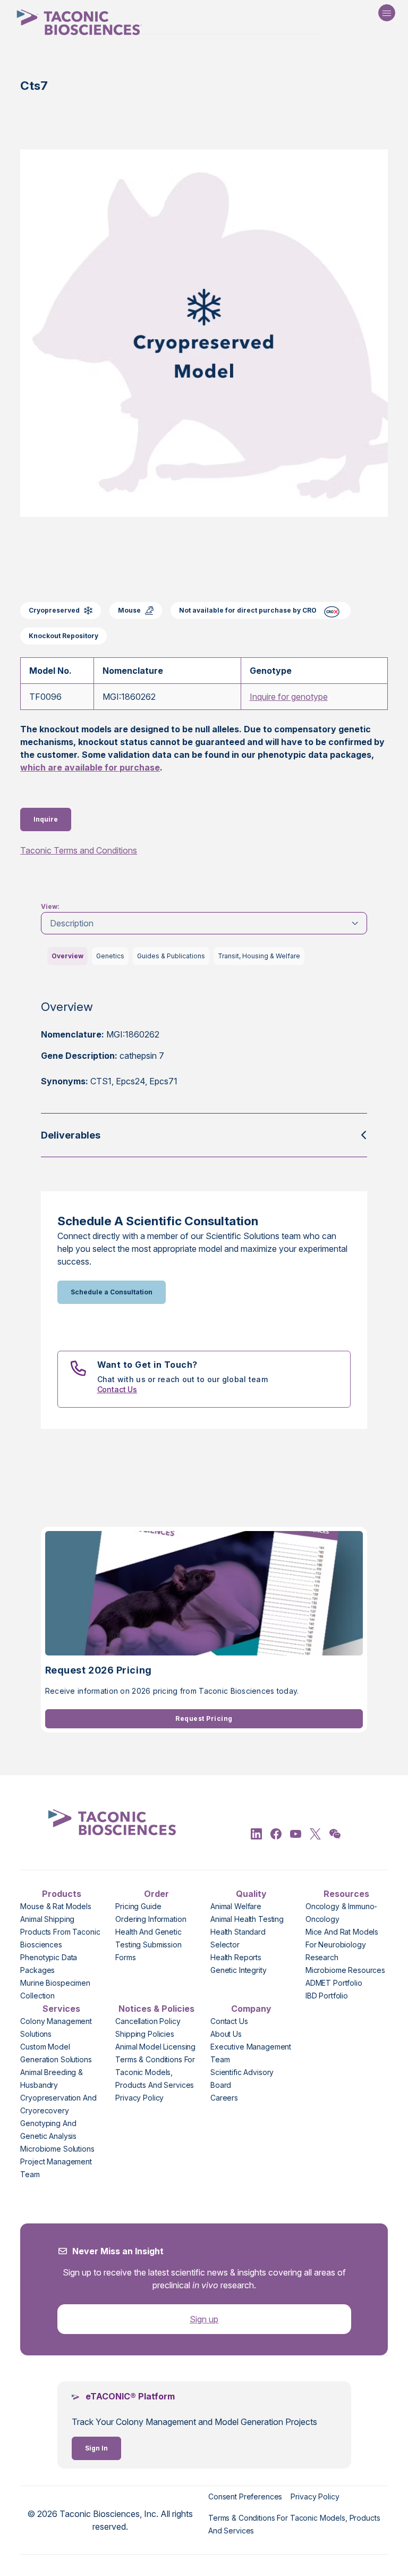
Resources (346, 1894)
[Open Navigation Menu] (387, 13)
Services (61, 2009)
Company (251, 2009)
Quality (251, 1894)
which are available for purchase (90, 767)
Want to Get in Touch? (147, 1365)
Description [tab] (72, 923)
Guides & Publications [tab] (171, 956)
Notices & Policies (156, 2009)
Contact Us (117, 1389)
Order (156, 1894)
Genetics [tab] (110, 956)
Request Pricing (204, 1718)
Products (62, 1894)
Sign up (204, 2319)
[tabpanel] (204, 1052)
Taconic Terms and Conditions (79, 850)
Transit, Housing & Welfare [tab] (259, 956)
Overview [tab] (67, 956)
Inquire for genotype (289, 697)
